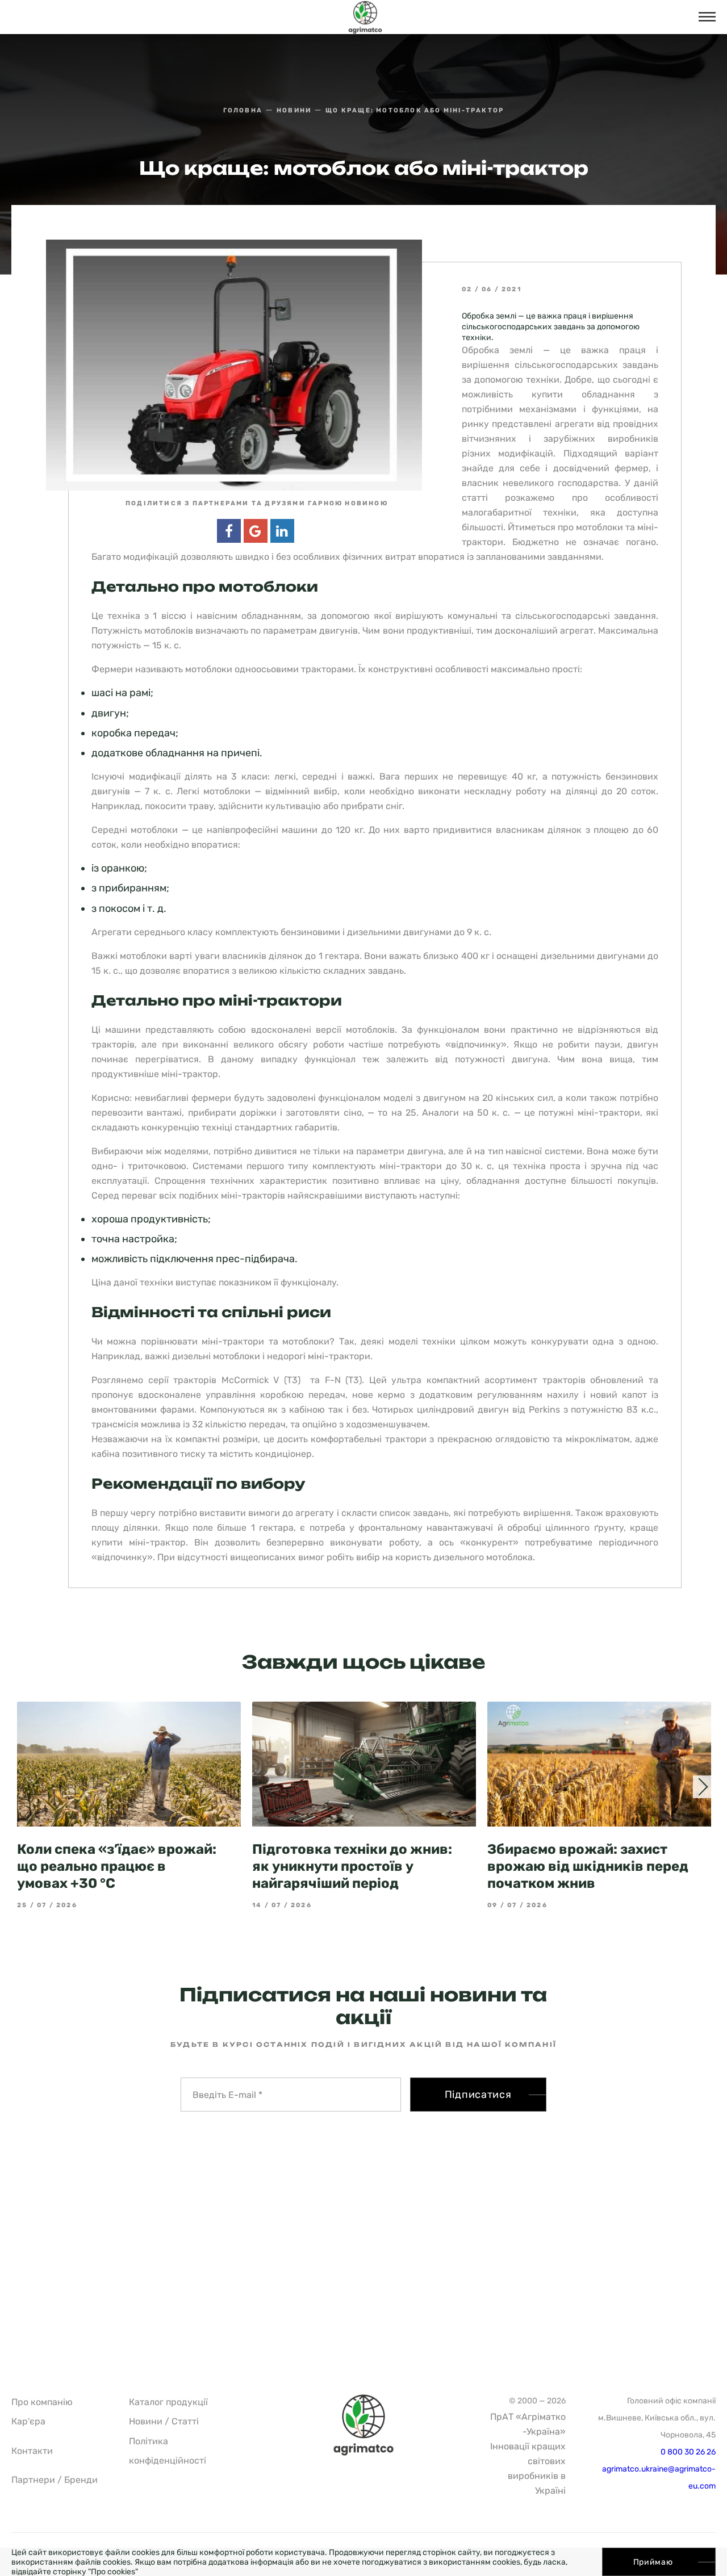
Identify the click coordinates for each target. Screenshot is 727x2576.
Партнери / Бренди (55, 2480)
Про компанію (42, 2402)
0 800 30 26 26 (688, 2452)
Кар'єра (28, 2421)
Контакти (32, 2451)
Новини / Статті (164, 2421)
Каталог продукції (168, 2402)
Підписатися (478, 2095)
